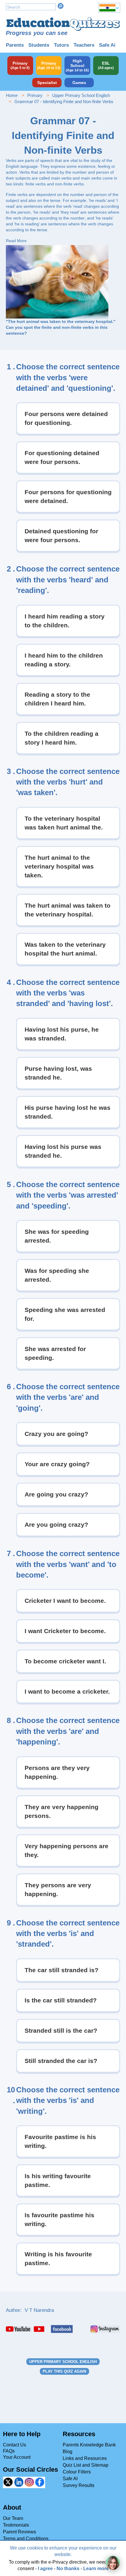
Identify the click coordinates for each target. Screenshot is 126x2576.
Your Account (17, 2457)
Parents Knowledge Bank (89, 2445)
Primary (35, 95)
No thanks (68, 2569)
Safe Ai (107, 45)
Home (12, 95)
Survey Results (79, 2485)
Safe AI (70, 2479)
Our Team (13, 2518)
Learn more (96, 2569)
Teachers (84, 45)
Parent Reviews (19, 2532)
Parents (15, 45)
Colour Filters (77, 2472)
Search (61, 6)
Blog (68, 2452)
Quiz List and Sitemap (86, 2465)
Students (39, 45)
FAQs (9, 2451)
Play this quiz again (64, 2371)
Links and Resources (85, 2458)
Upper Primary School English (81, 95)
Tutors (61, 45)
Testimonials (16, 2525)
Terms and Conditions (26, 2539)
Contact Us (15, 2445)
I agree (45, 2569)
